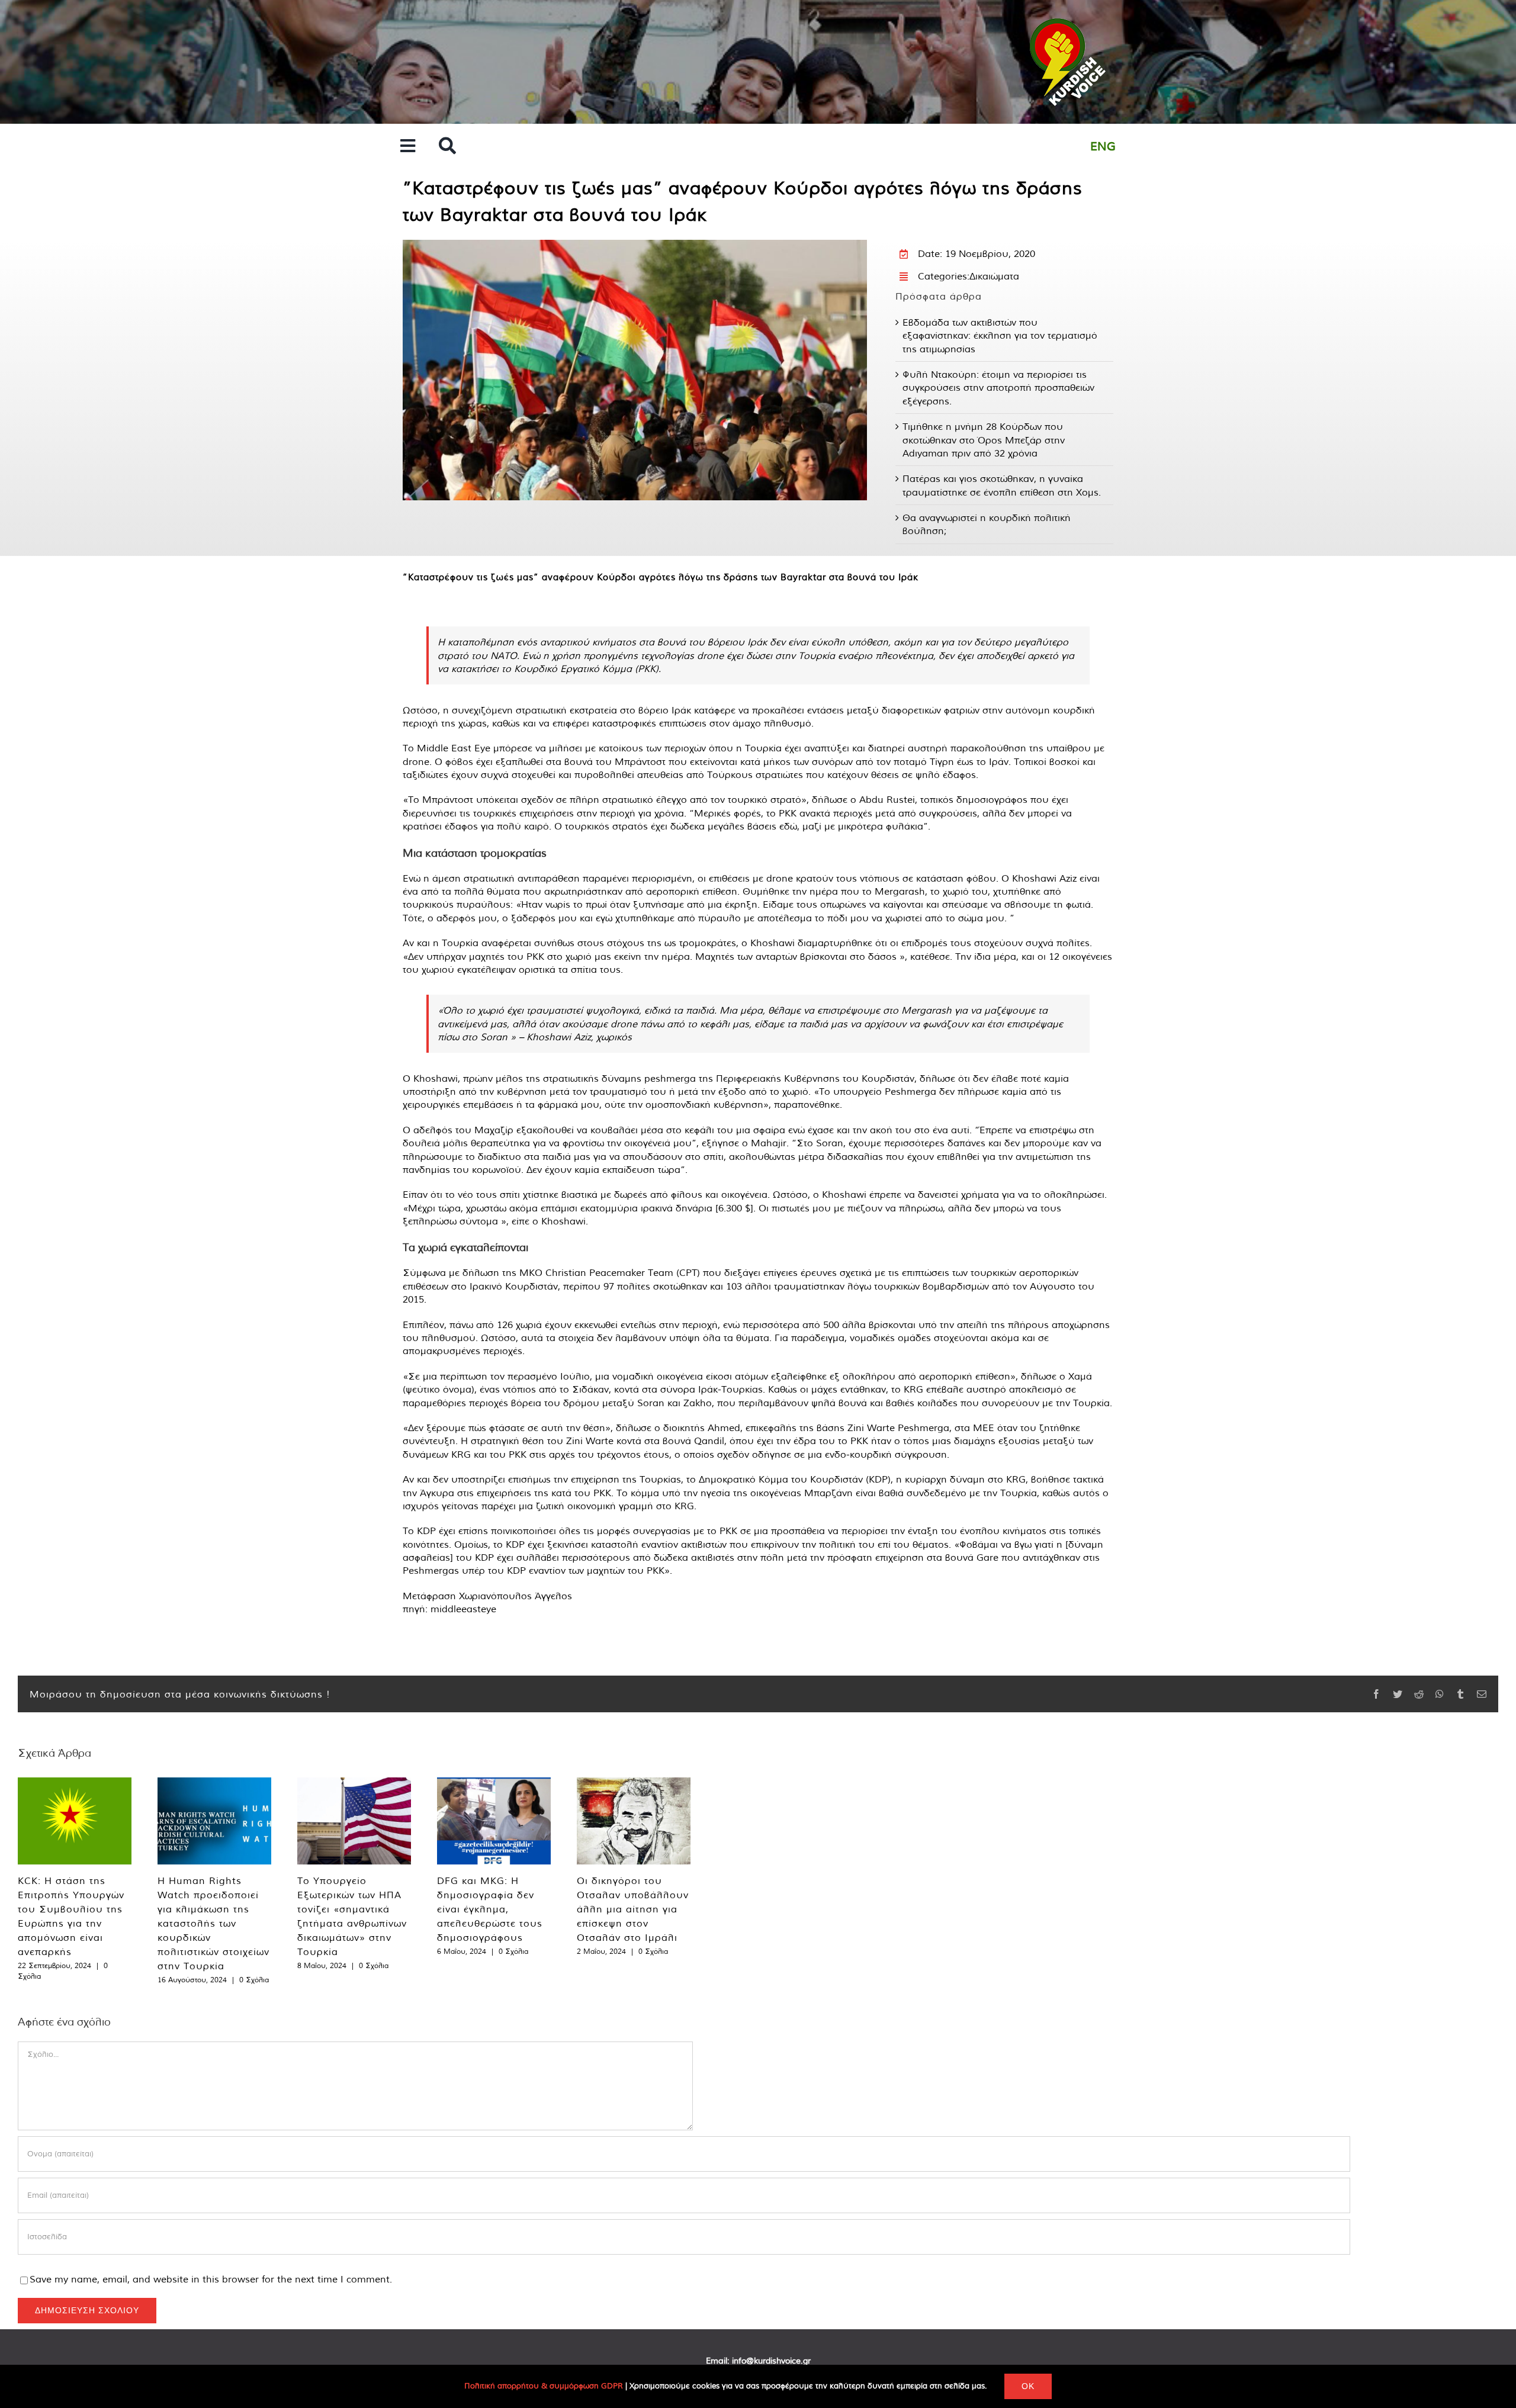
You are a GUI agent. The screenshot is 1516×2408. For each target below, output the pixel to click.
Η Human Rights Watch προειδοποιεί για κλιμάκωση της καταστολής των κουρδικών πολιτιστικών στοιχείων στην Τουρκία (213, 1923)
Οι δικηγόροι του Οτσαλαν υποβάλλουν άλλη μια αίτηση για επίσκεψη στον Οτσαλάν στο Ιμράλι (633, 1909)
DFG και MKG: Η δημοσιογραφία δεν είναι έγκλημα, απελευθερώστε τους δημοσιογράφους (490, 1909)
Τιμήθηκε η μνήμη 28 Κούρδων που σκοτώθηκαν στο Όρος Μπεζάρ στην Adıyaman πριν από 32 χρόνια (984, 440)
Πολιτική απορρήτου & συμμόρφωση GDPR (544, 2386)
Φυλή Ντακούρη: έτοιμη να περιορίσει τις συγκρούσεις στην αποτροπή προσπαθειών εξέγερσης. (998, 388)
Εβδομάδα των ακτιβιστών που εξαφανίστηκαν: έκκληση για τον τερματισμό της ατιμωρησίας (1000, 335)
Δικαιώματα (994, 276)
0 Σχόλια (254, 1980)
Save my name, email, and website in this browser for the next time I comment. (211, 2279)
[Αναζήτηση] (447, 147)
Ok (1028, 2386)
